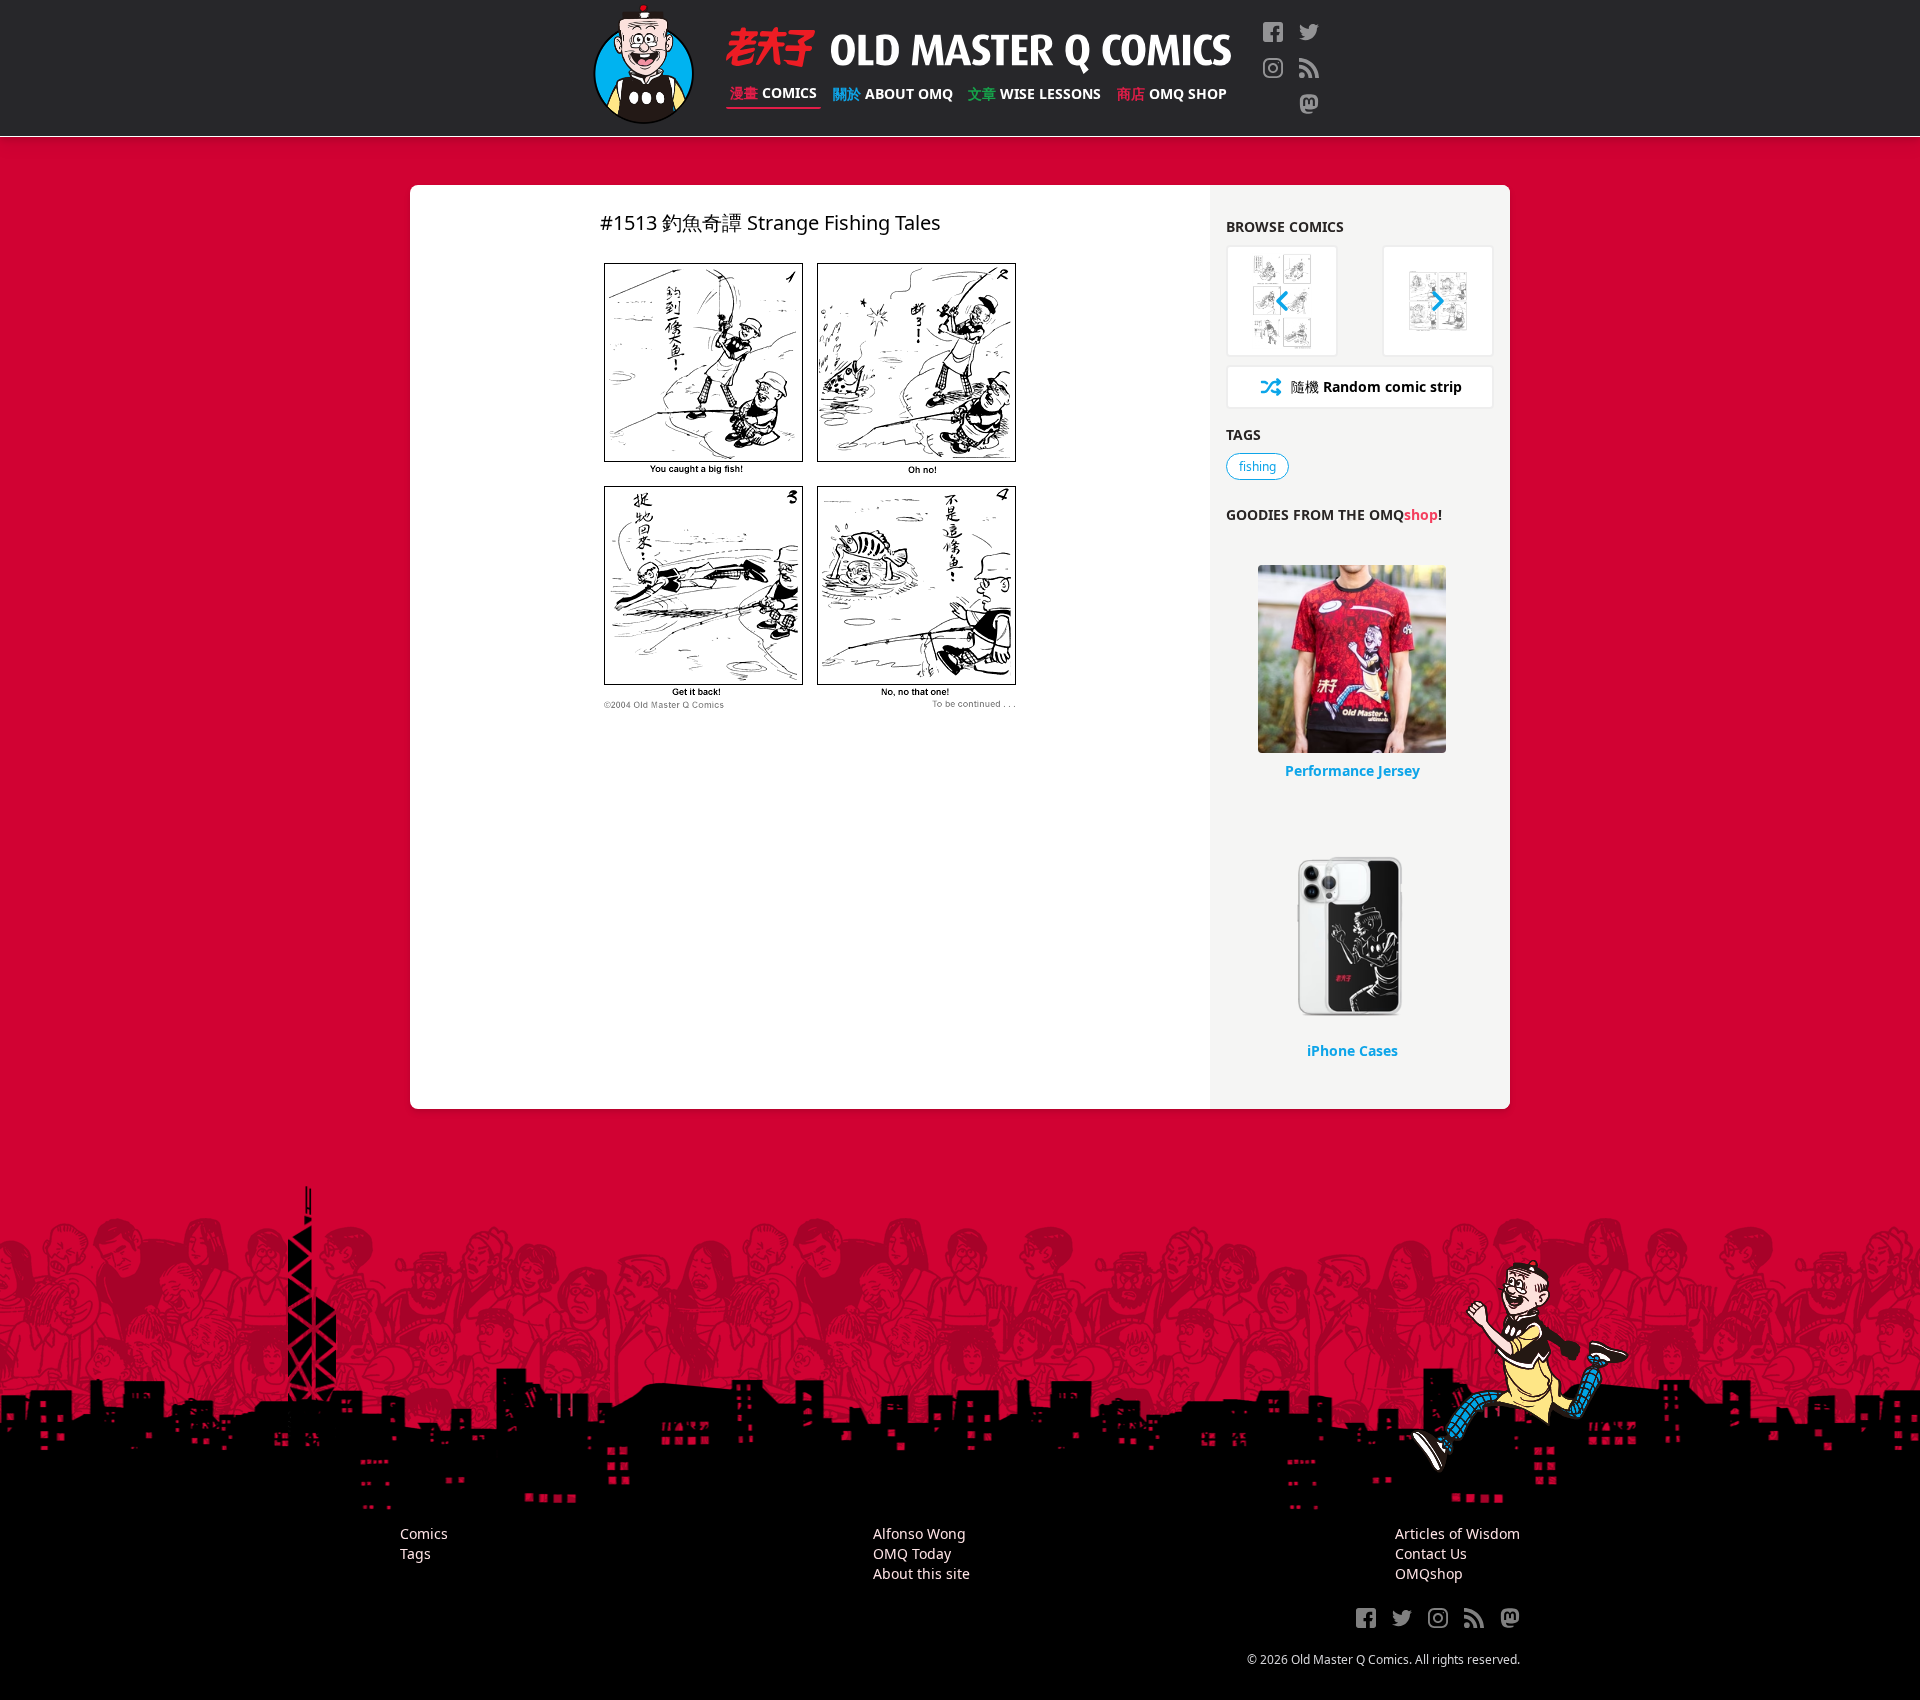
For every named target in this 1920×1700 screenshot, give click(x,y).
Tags (415, 1553)
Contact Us (1431, 1553)
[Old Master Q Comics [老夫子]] (643, 68)
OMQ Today (912, 1553)
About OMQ (893, 93)
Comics (773, 92)
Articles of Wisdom (1457, 1533)
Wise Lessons (1034, 93)
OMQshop (1429, 1573)
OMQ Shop (1172, 93)
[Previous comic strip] (1282, 301)
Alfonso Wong (919, 1533)
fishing (1257, 466)
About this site (921, 1573)
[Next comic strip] (1438, 301)
